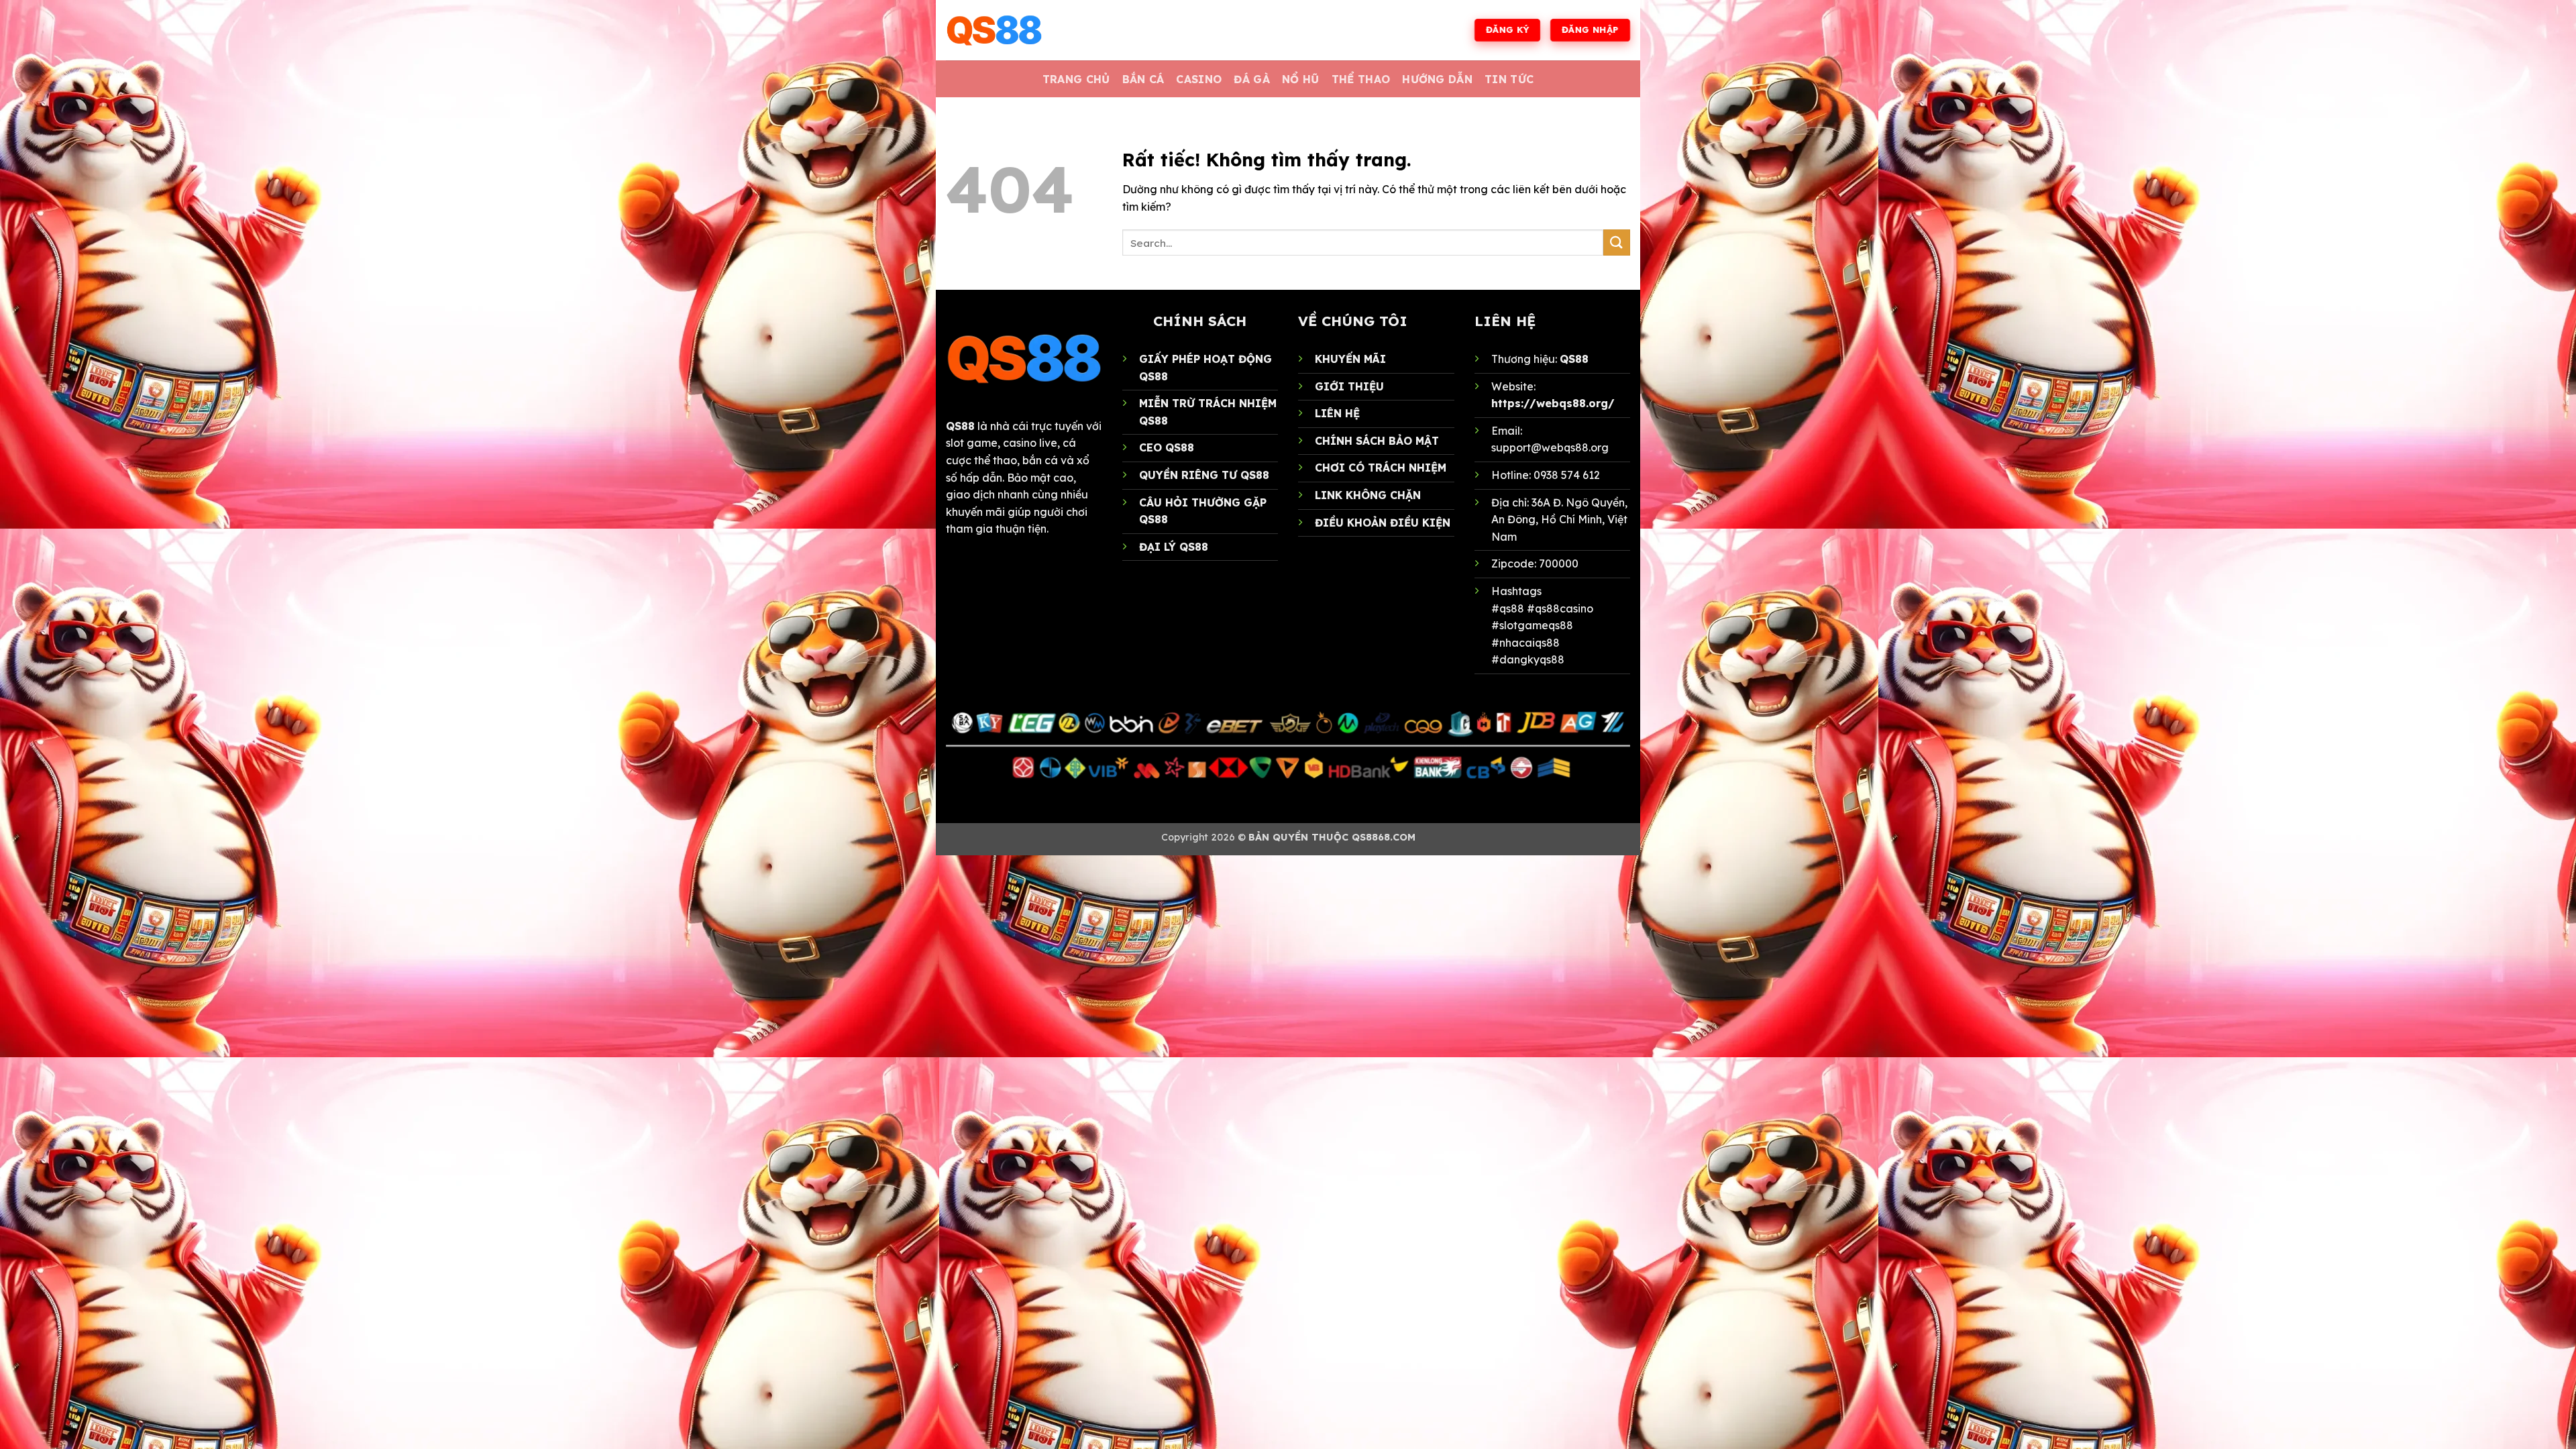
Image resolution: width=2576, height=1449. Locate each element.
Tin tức (1509, 79)
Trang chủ (1076, 79)
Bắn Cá (1143, 79)
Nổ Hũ (1301, 79)
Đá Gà (1252, 79)
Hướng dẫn (1437, 79)
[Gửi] (1617, 243)
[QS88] (1013, 30)
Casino (1199, 79)
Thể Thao (1361, 79)
